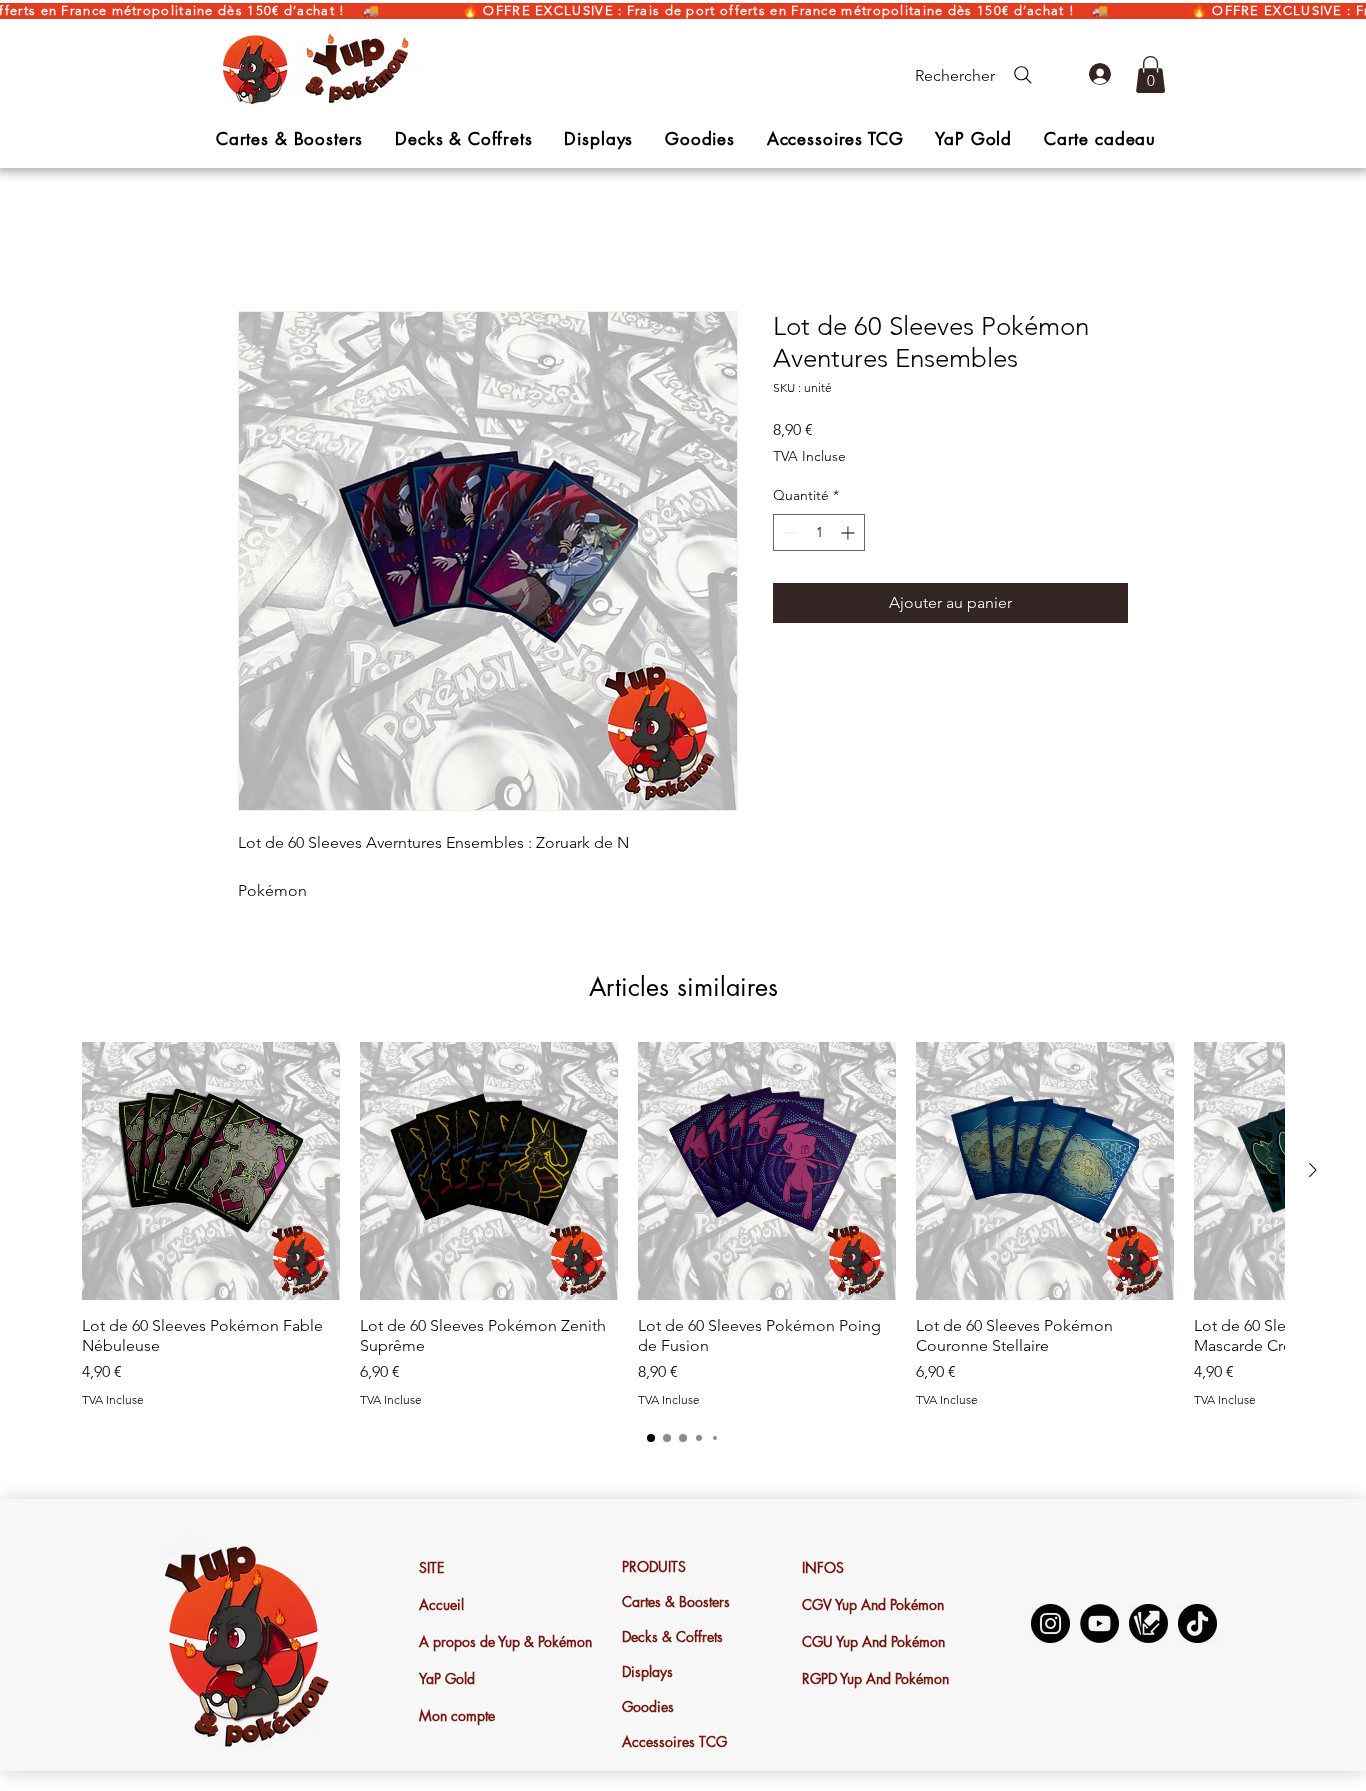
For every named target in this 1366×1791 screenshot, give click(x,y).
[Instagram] (1050, 1625)
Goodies (648, 1708)
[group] (683, 1227)
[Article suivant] (1313, 1172)
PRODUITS (654, 1568)
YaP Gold (447, 1680)
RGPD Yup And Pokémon (875, 1680)
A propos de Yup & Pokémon (492, 1643)
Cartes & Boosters (676, 1603)
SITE (431, 1569)
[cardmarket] (1148, 1625)
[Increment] (849, 533)
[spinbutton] (819, 533)
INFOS (823, 1569)
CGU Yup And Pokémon (873, 1643)
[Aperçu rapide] (211, 1173)
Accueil (264, 240)
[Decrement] (788, 533)
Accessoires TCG (674, 1743)
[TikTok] (1197, 1625)
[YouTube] (1099, 1625)
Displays (647, 1673)
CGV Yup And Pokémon (873, 1606)
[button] (1150, 74)
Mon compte (457, 1717)
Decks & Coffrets (672, 1638)
